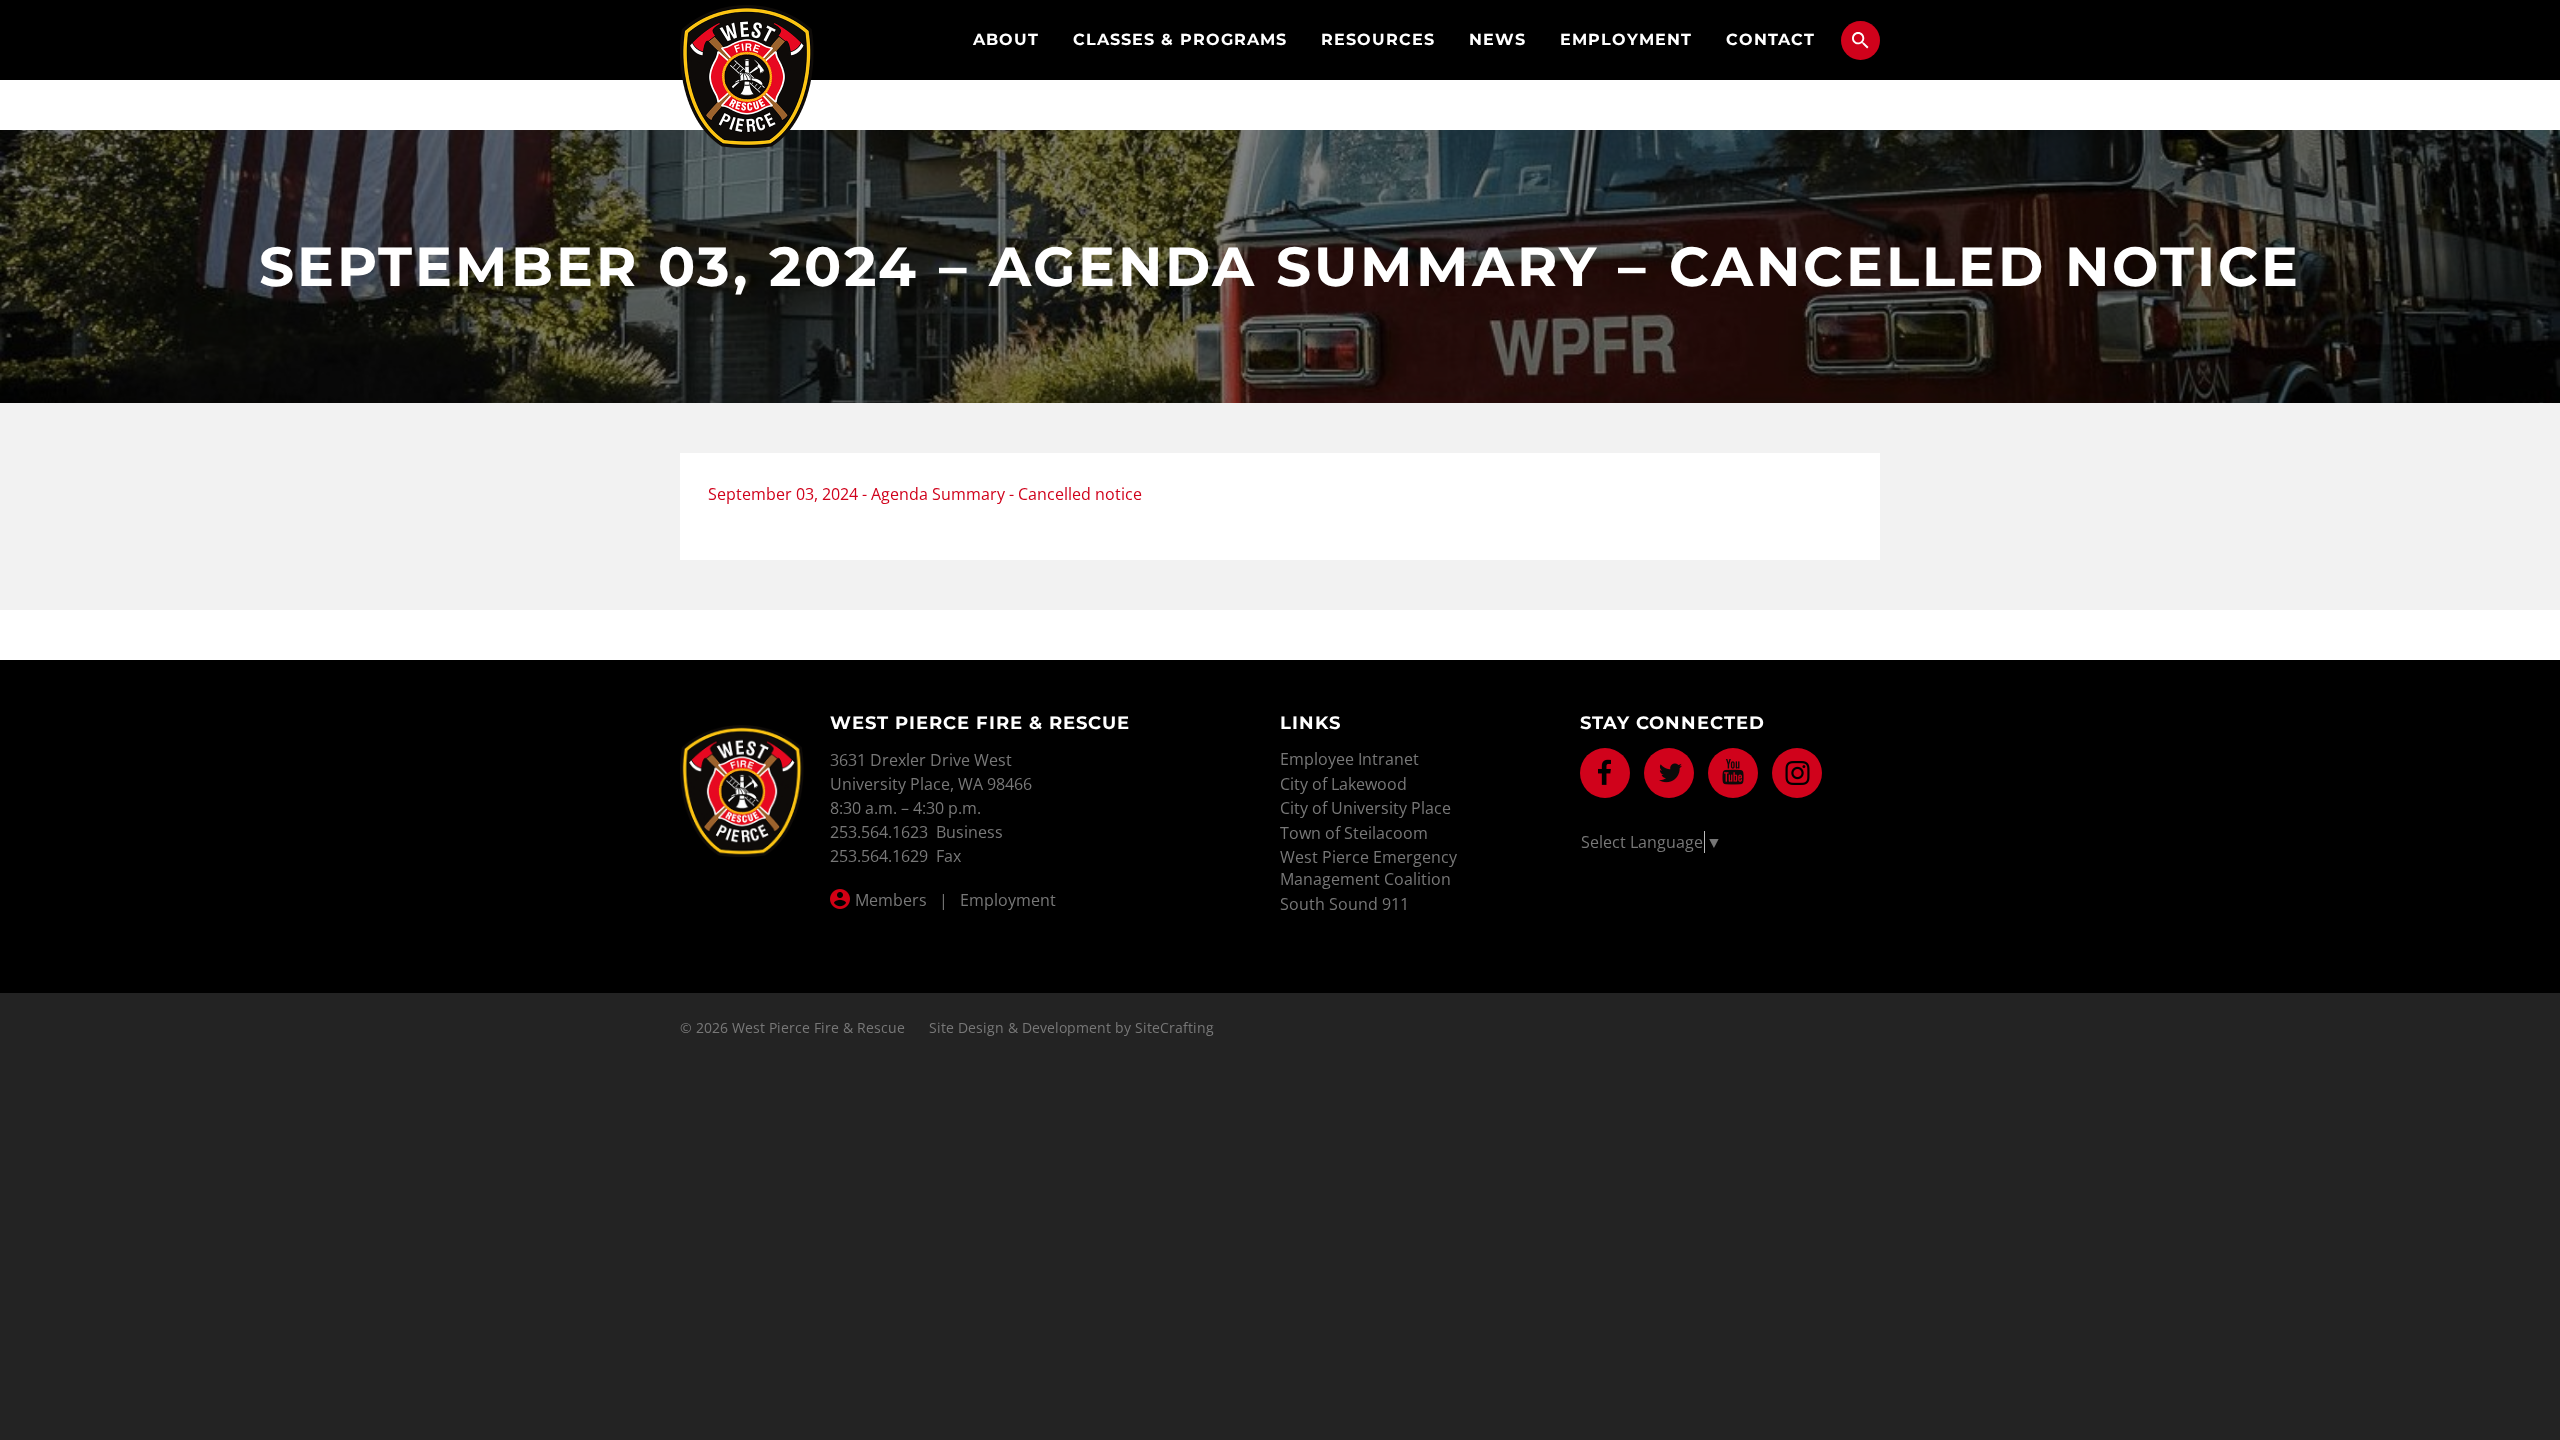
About (1006, 39)
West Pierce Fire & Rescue (747, 76)
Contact (1770, 39)
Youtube (1733, 773)
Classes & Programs (1180, 39)
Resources (1378, 39)
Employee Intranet (1349, 759)
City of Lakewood (1343, 784)
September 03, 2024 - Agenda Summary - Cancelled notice (925, 494)
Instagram (1797, 773)
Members (891, 900)
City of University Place (1365, 808)
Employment (1626, 39)
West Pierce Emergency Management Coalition (1368, 868)
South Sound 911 (1344, 904)
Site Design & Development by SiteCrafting (1071, 1027)
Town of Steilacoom (1354, 833)
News (1497, 39)
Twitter (1669, 773)
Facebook (1605, 773)
